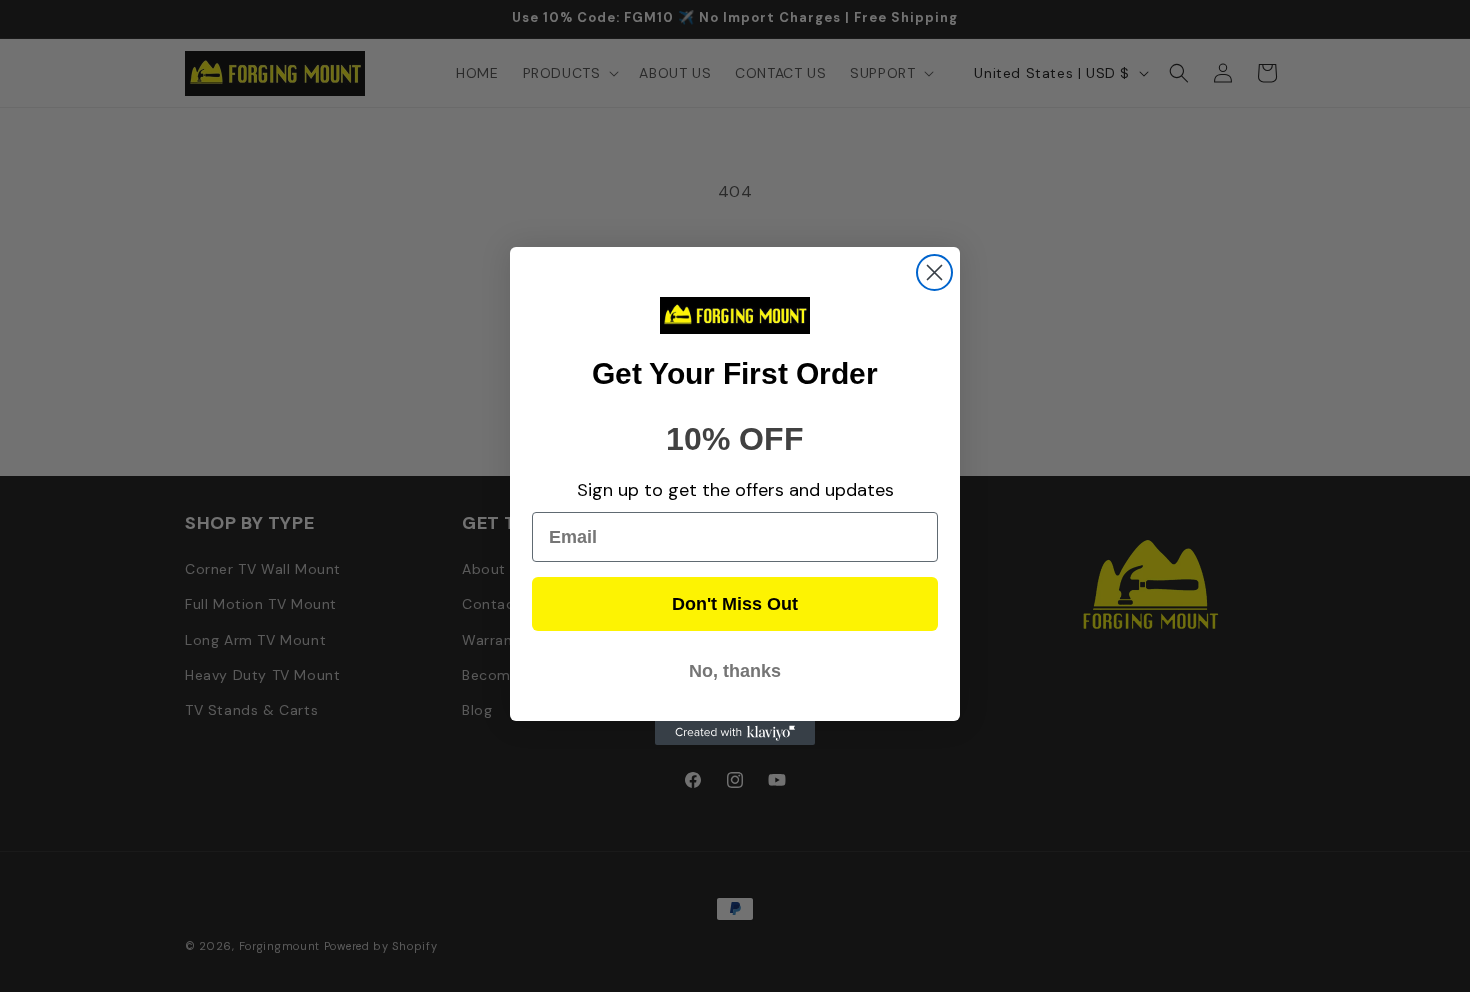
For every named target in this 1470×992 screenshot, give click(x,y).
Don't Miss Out (735, 604)
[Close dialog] (934, 272)
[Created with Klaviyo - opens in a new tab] (735, 733)
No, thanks (735, 671)
